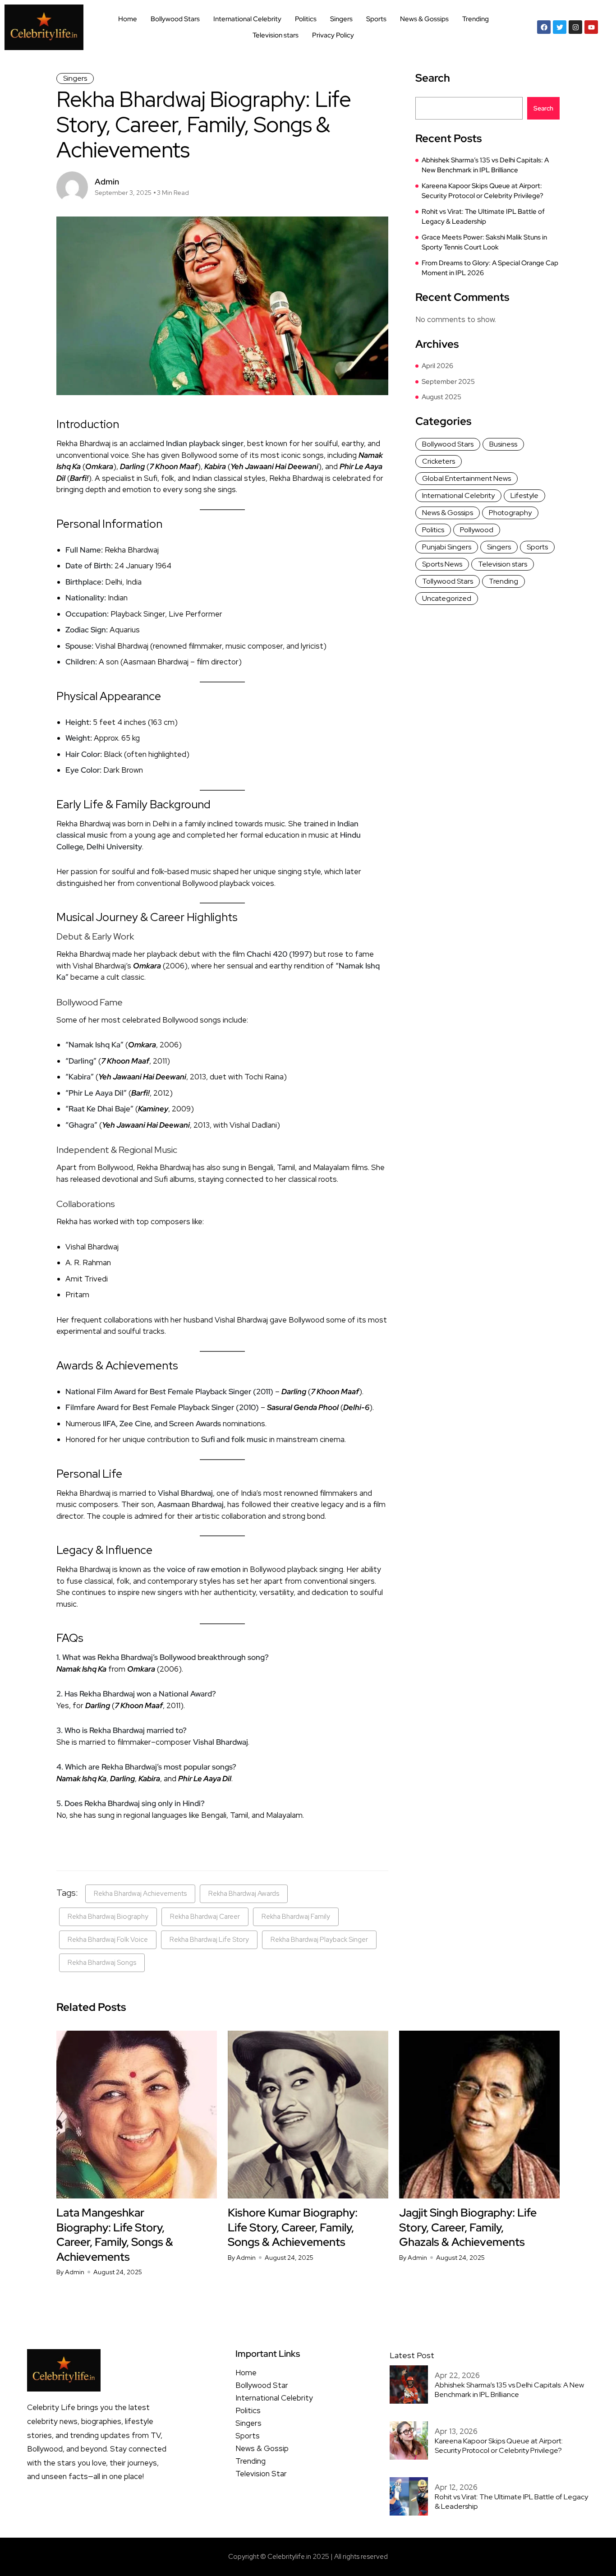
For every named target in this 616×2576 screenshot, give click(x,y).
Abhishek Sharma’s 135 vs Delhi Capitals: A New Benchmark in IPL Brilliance (485, 165)
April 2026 (437, 366)
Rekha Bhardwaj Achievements (140, 1894)
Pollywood (477, 530)
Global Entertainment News (467, 478)
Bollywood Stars (175, 19)
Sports (376, 19)
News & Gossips (424, 19)
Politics (306, 19)
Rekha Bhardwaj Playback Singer (319, 1940)
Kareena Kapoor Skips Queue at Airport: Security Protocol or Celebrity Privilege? (483, 191)
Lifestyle (524, 495)
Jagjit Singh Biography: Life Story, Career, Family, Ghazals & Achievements (468, 2227)
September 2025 (448, 382)
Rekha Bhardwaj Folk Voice (108, 1940)
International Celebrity (247, 19)
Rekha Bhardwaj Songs (102, 1963)
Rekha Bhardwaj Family (296, 1917)
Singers (341, 19)
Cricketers (439, 461)
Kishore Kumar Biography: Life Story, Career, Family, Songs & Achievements (293, 2227)
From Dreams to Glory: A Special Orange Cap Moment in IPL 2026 (490, 268)
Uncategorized (447, 598)
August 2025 (441, 397)
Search (433, 78)
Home (128, 19)
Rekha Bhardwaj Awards (244, 1894)
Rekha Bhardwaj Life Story (209, 1940)
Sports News (442, 564)
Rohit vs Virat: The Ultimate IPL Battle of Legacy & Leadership (483, 217)
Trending (476, 19)
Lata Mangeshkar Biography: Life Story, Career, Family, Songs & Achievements (115, 2235)
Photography (510, 513)
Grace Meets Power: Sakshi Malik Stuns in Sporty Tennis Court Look (484, 242)
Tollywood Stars (448, 581)
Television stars (276, 35)
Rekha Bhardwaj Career (205, 1917)
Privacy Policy (333, 35)
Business (503, 444)
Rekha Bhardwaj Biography (108, 1917)
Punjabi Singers (447, 547)
